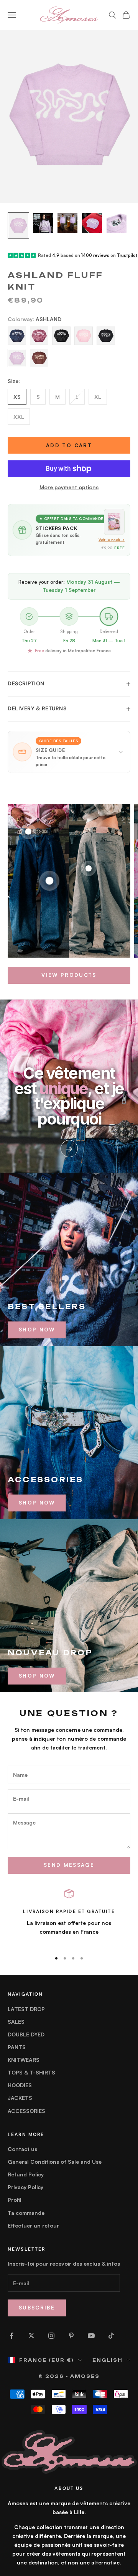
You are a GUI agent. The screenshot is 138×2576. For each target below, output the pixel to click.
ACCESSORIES (26, 2111)
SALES (16, 2022)
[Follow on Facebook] (11, 2336)
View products (69, 975)
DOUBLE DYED (26, 2034)
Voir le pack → (112, 540)
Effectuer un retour (33, 2225)
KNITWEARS (24, 2060)
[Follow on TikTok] (111, 2336)
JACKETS (20, 2098)
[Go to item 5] (117, 223)
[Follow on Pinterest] (71, 2336)
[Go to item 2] (43, 223)
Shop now (37, 1503)
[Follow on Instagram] (51, 2336)
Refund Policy (26, 2174)
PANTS (17, 2047)
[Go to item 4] (92, 223)
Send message (69, 1865)
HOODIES (20, 2085)
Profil (15, 2200)
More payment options (69, 487)
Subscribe (37, 2308)
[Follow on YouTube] (91, 2336)
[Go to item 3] (67, 223)
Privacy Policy (25, 2187)
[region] (69, 1917)
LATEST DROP (26, 2009)
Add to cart (69, 445)
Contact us (22, 2149)
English (108, 2360)
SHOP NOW (37, 1330)
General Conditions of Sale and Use (55, 2162)
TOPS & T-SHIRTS (31, 2072)
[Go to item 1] (18, 226)
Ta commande (26, 2213)
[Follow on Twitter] (31, 2336)
